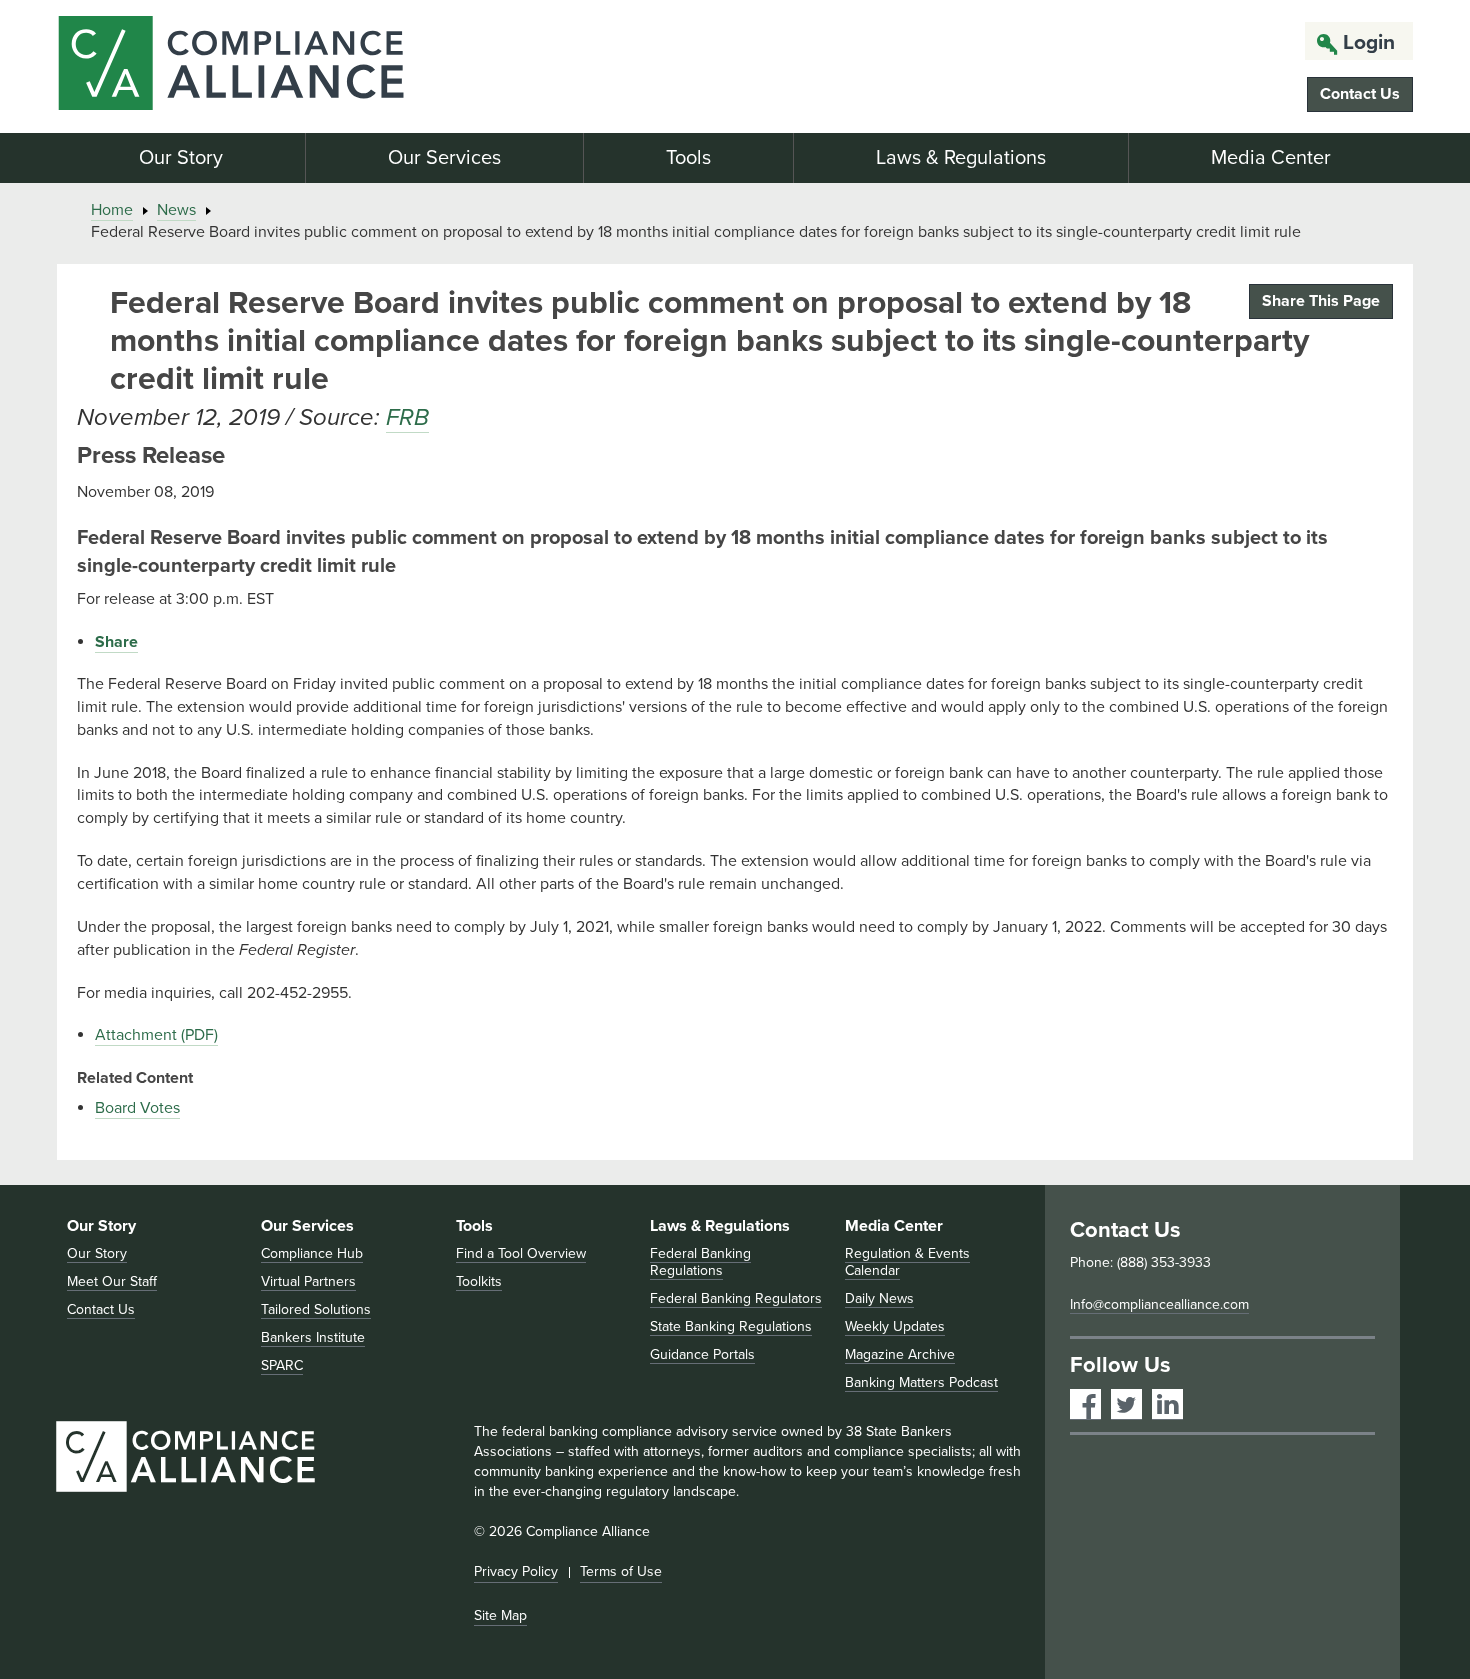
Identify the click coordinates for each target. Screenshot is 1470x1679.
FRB (407, 417)
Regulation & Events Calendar (907, 1262)
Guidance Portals (702, 1354)
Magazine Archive (900, 1354)
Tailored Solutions (316, 1309)
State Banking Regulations (731, 1326)
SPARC (282, 1365)
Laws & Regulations (961, 158)
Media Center (1271, 158)
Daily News (879, 1298)
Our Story (181, 158)
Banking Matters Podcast (921, 1382)
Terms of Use (621, 1571)
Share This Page (1321, 301)
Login (1369, 42)
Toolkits (479, 1281)
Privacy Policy (516, 1571)
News (176, 210)
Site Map (500, 1615)
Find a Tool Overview (521, 1253)
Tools (688, 158)
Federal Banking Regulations (700, 1262)
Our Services (444, 158)
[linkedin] (1167, 1404)
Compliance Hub (312, 1253)
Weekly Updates (895, 1326)
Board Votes (137, 1108)
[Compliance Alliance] (273, 66)
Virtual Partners (308, 1281)
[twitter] (1126, 1404)
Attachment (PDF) (156, 1035)
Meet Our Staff (112, 1281)
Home (112, 210)
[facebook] (1085, 1404)
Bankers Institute (313, 1337)
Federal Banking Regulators (736, 1298)
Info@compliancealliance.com (1159, 1304)
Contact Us (1360, 94)
